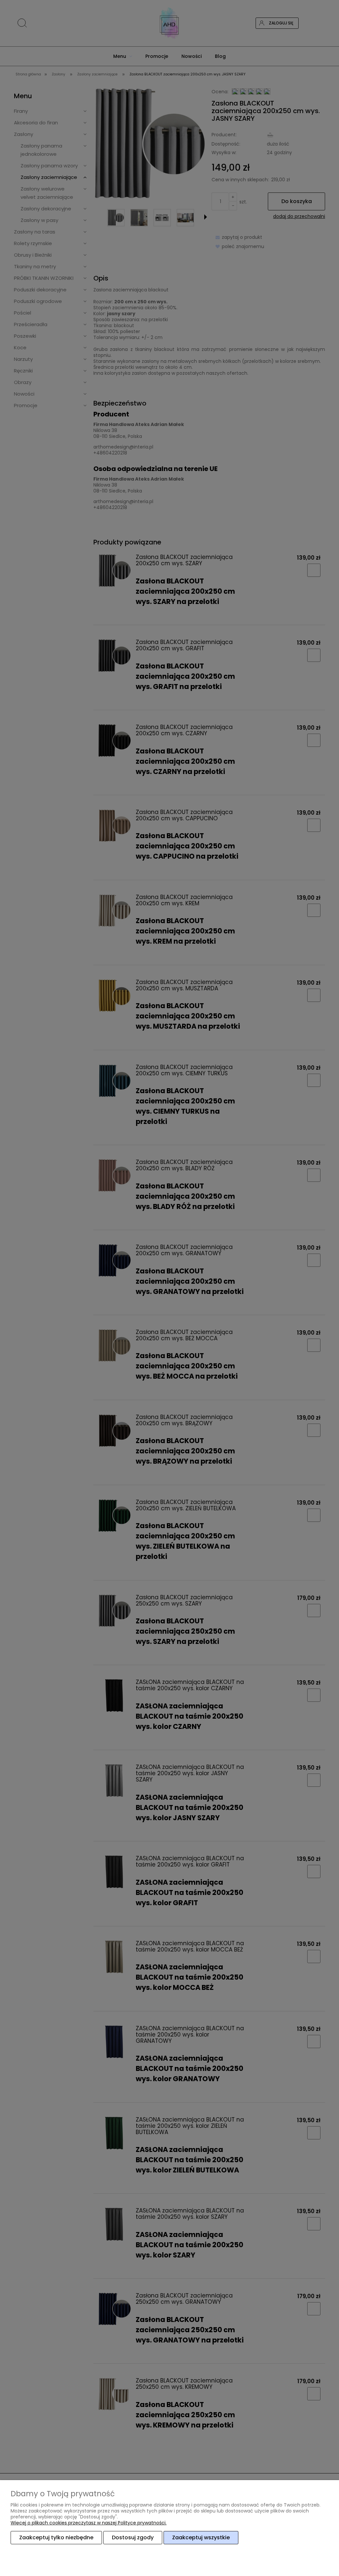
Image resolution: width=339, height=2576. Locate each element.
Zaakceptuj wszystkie (201, 2537)
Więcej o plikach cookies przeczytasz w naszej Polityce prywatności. (89, 2523)
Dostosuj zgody (133, 2537)
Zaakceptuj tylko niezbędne (56, 2537)
